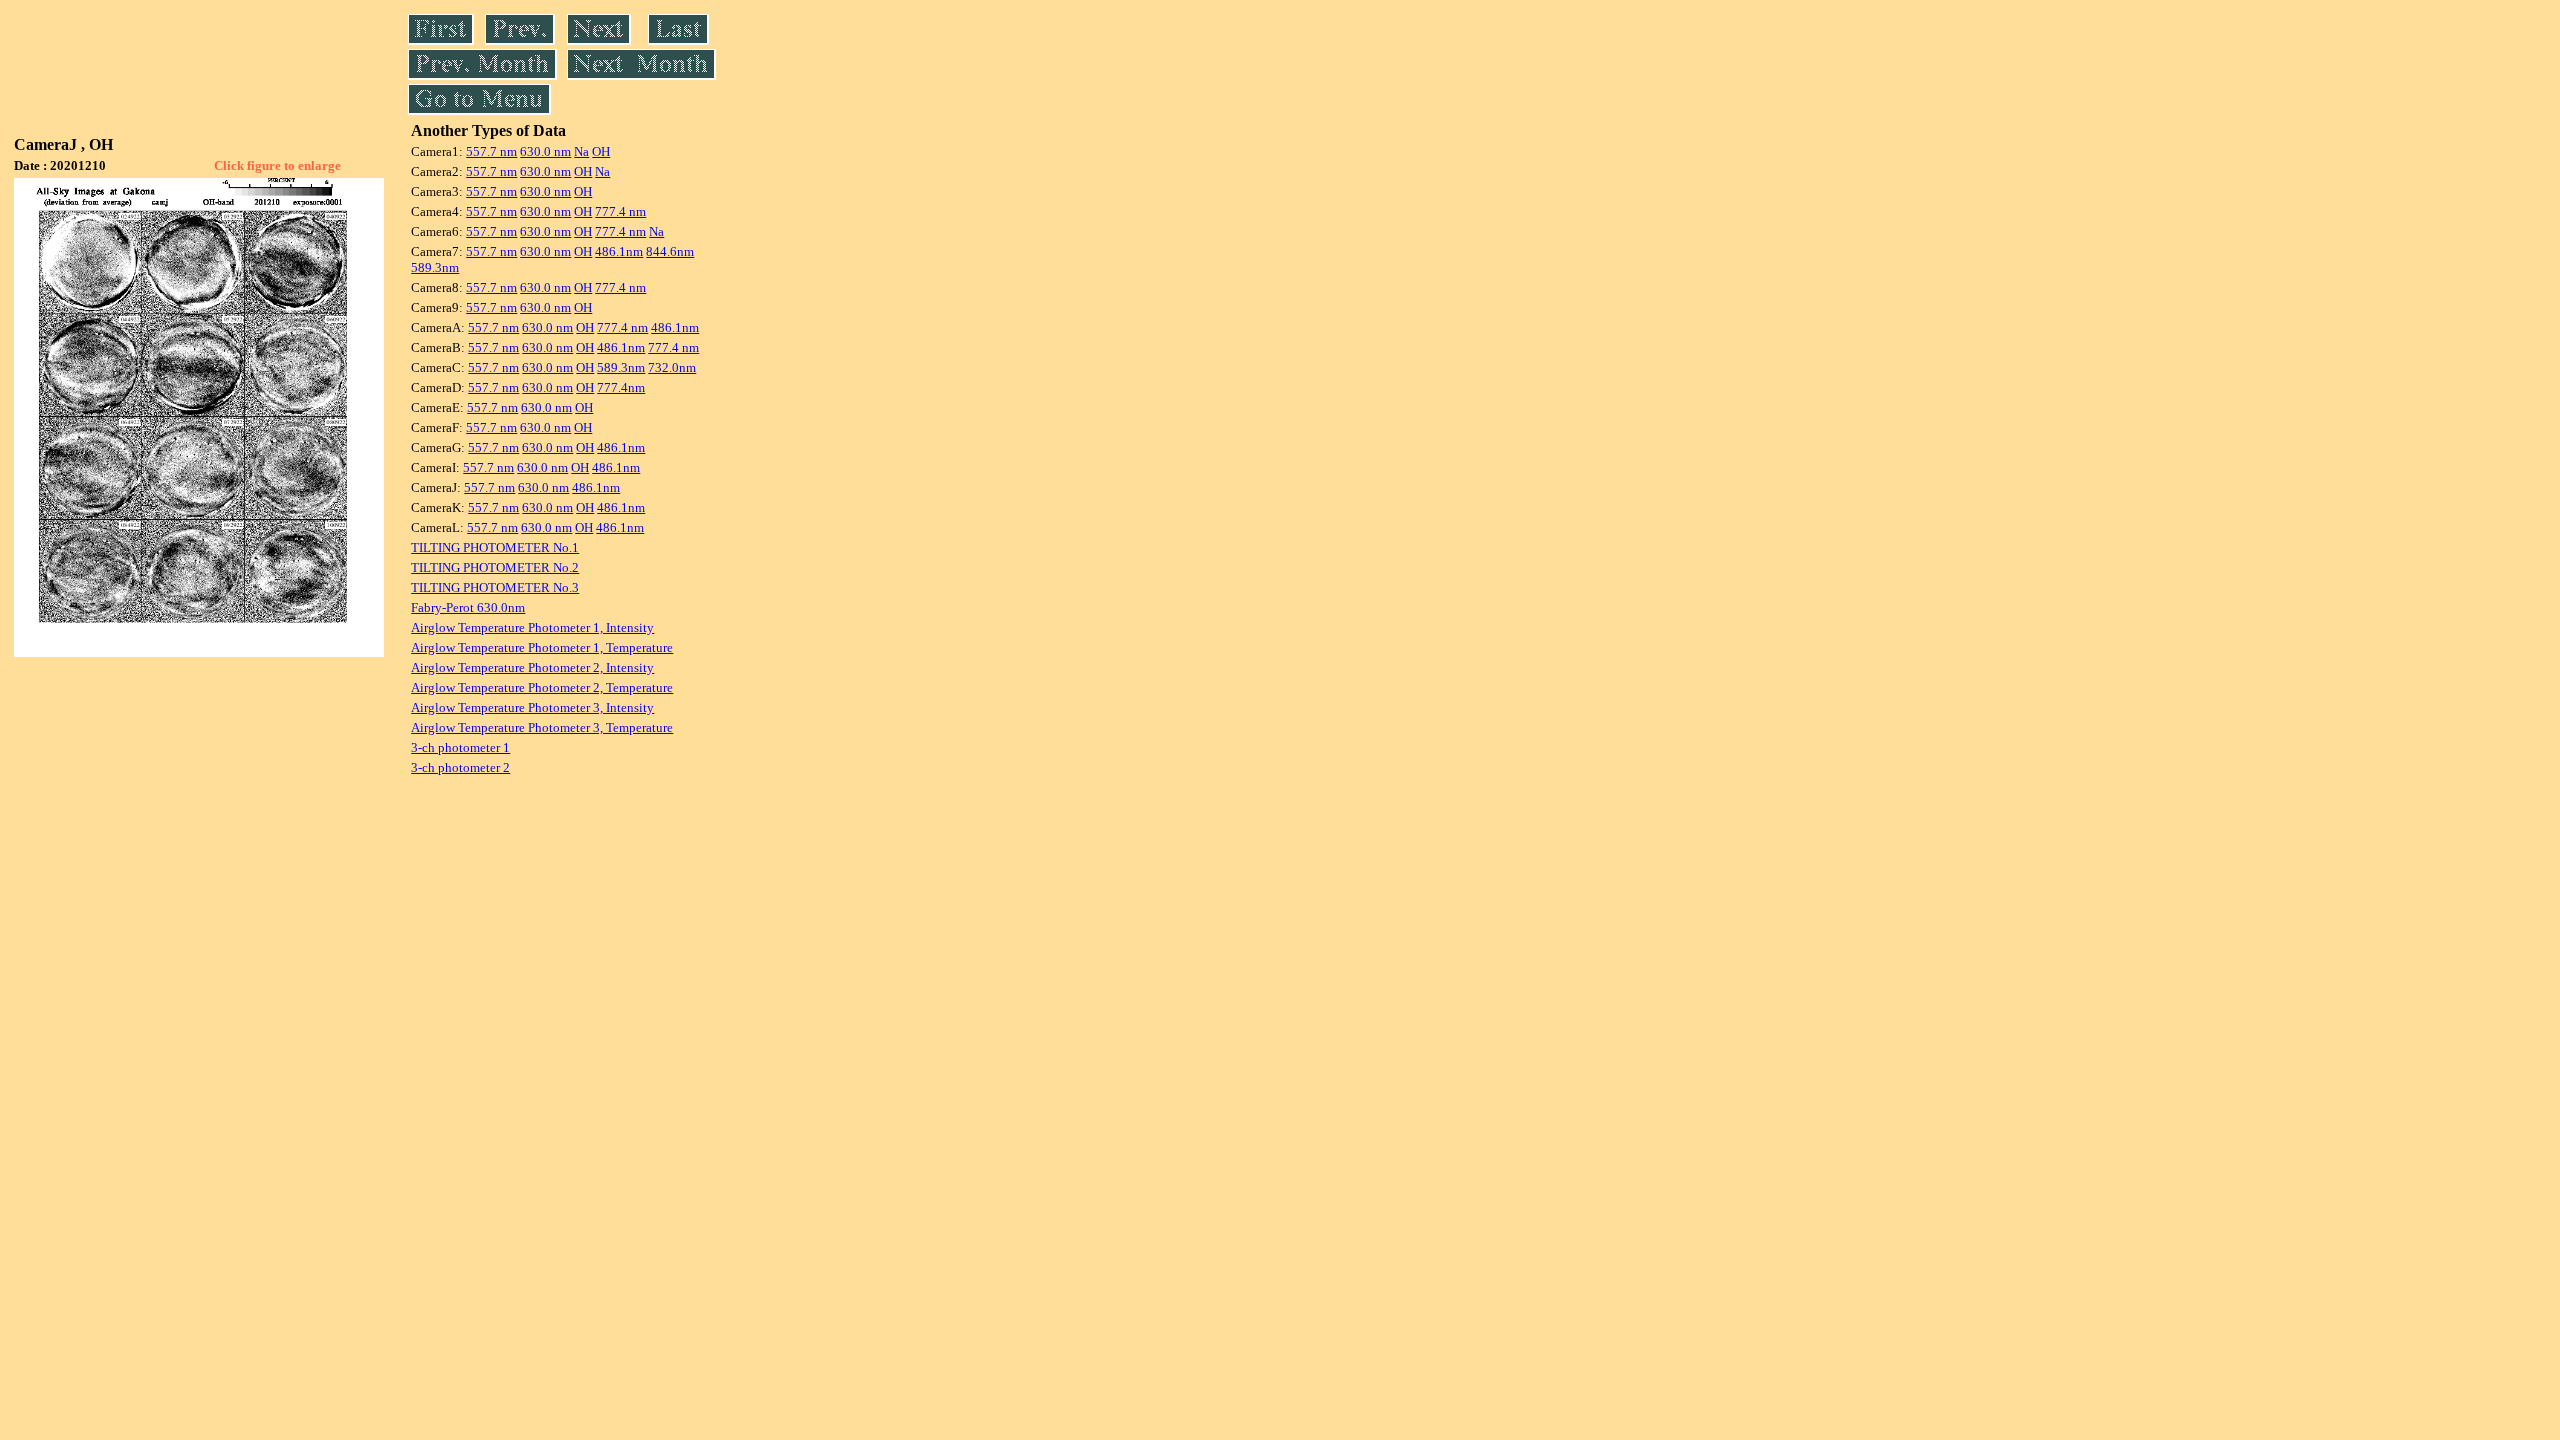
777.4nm (621, 387)
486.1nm (619, 251)
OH (601, 151)
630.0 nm (545, 151)
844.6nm (670, 251)
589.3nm (435, 267)
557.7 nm (491, 151)
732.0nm (672, 367)
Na (581, 151)
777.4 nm (620, 211)
